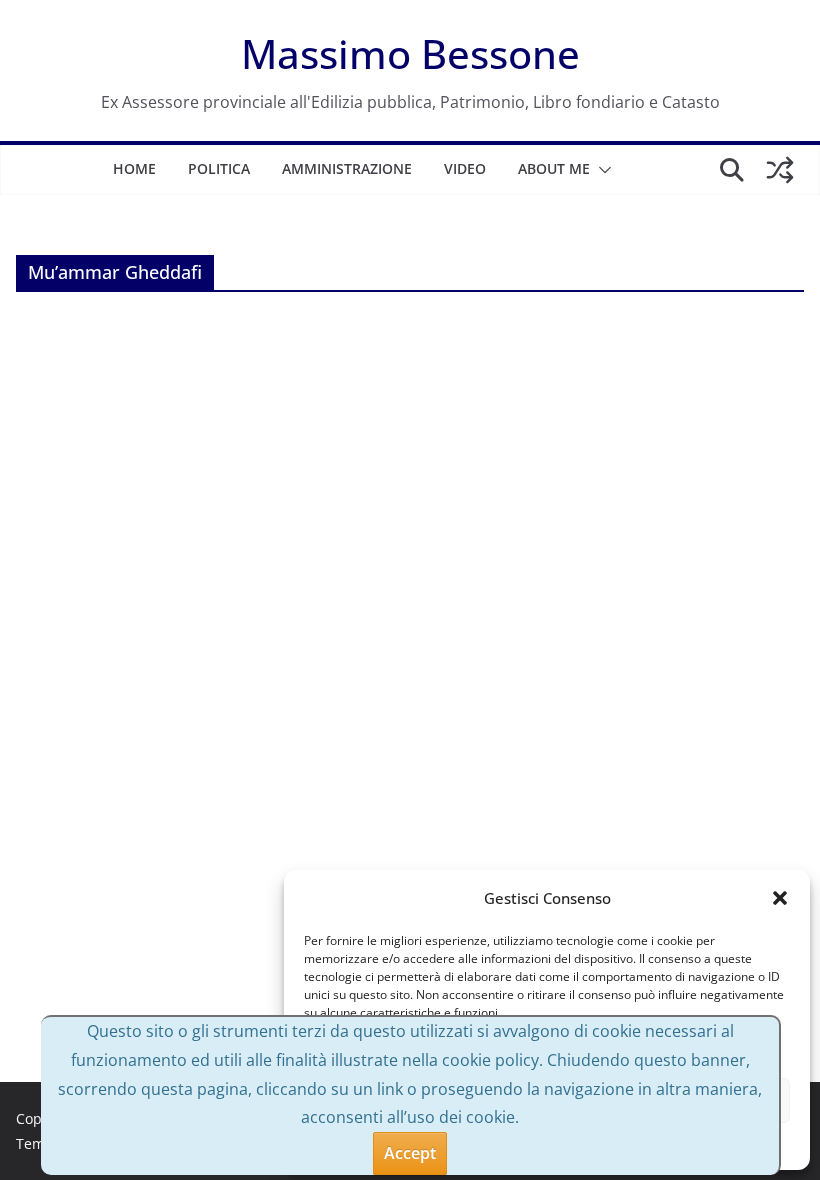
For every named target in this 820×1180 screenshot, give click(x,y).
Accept (410, 1153)
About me (554, 168)
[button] (780, 898)
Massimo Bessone (410, 53)
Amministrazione (347, 168)
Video (465, 168)
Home (134, 168)
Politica (219, 168)
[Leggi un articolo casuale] (780, 170)
